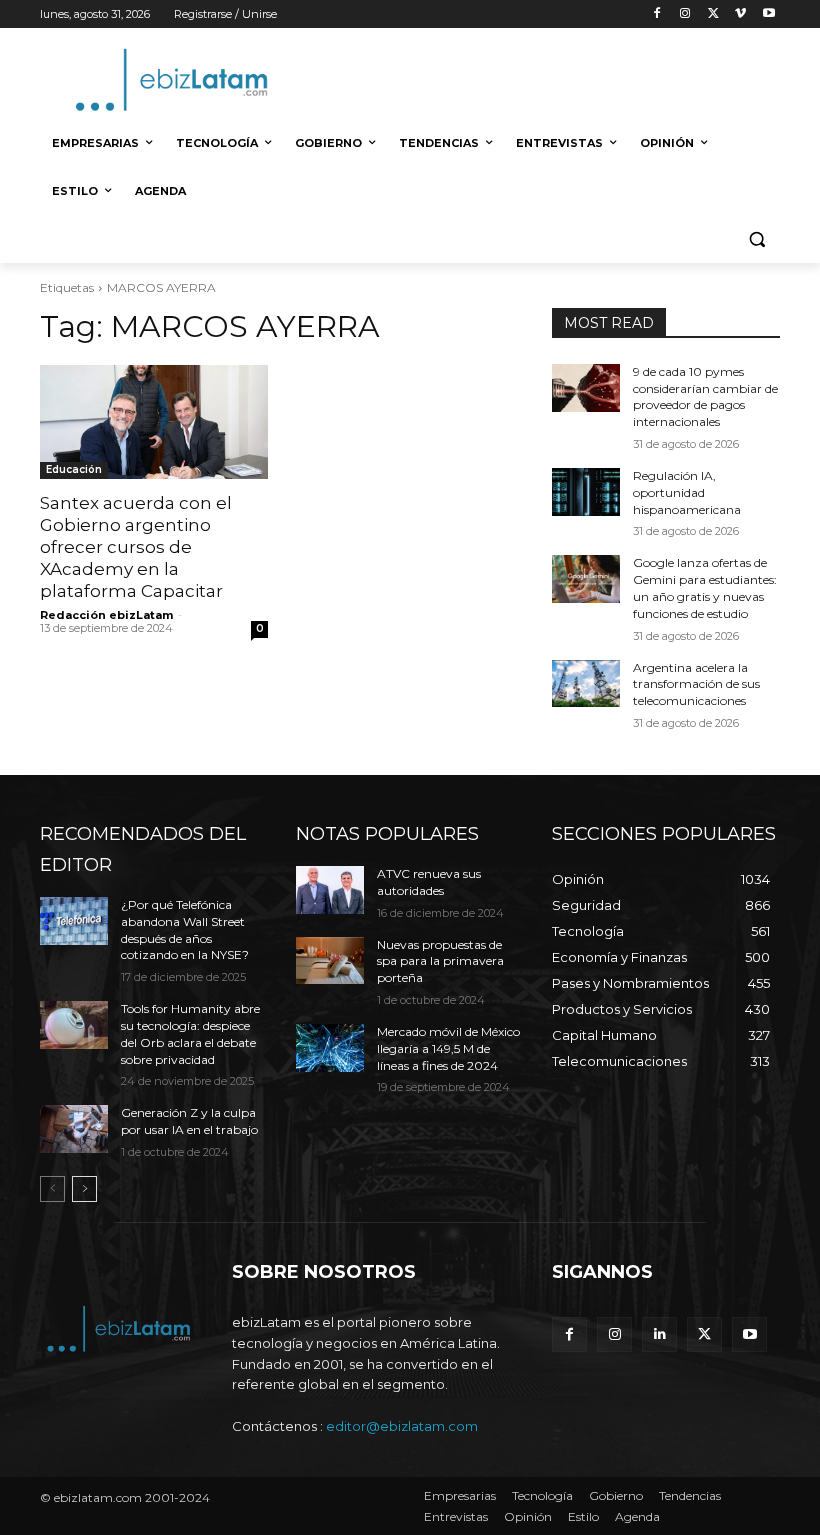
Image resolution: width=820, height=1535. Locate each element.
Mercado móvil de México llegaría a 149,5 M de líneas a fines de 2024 (448, 1048)
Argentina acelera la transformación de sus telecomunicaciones (696, 684)
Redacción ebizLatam (106, 615)
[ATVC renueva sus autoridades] (330, 890)
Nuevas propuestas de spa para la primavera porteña (440, 961)
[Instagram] (685, 14)
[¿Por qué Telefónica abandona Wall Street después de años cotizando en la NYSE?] (74, 921)
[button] (756, 239)
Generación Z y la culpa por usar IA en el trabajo (189, 1121)
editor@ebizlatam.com (402, 1426)
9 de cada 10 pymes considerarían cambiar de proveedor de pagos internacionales (705, 396)
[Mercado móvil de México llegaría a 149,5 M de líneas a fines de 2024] (330, 1048)
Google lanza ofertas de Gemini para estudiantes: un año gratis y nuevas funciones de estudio (705, 587)
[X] (713, 14)
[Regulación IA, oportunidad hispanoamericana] (586, 492)
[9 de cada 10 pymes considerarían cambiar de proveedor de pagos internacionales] (586, 388)
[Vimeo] (740, 14)
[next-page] (84, 1189)
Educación (74, 469)
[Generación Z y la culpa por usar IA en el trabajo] (74, 1129)
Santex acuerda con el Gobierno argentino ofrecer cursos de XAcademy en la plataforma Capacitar (136, 547)
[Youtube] (768, 14)
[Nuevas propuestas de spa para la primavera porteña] (330, 961)
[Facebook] (657, 14)
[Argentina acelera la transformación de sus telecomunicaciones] (586, 684)
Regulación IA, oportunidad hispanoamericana (687, 492)
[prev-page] (52, 1189)
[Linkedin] (659, 1334)
